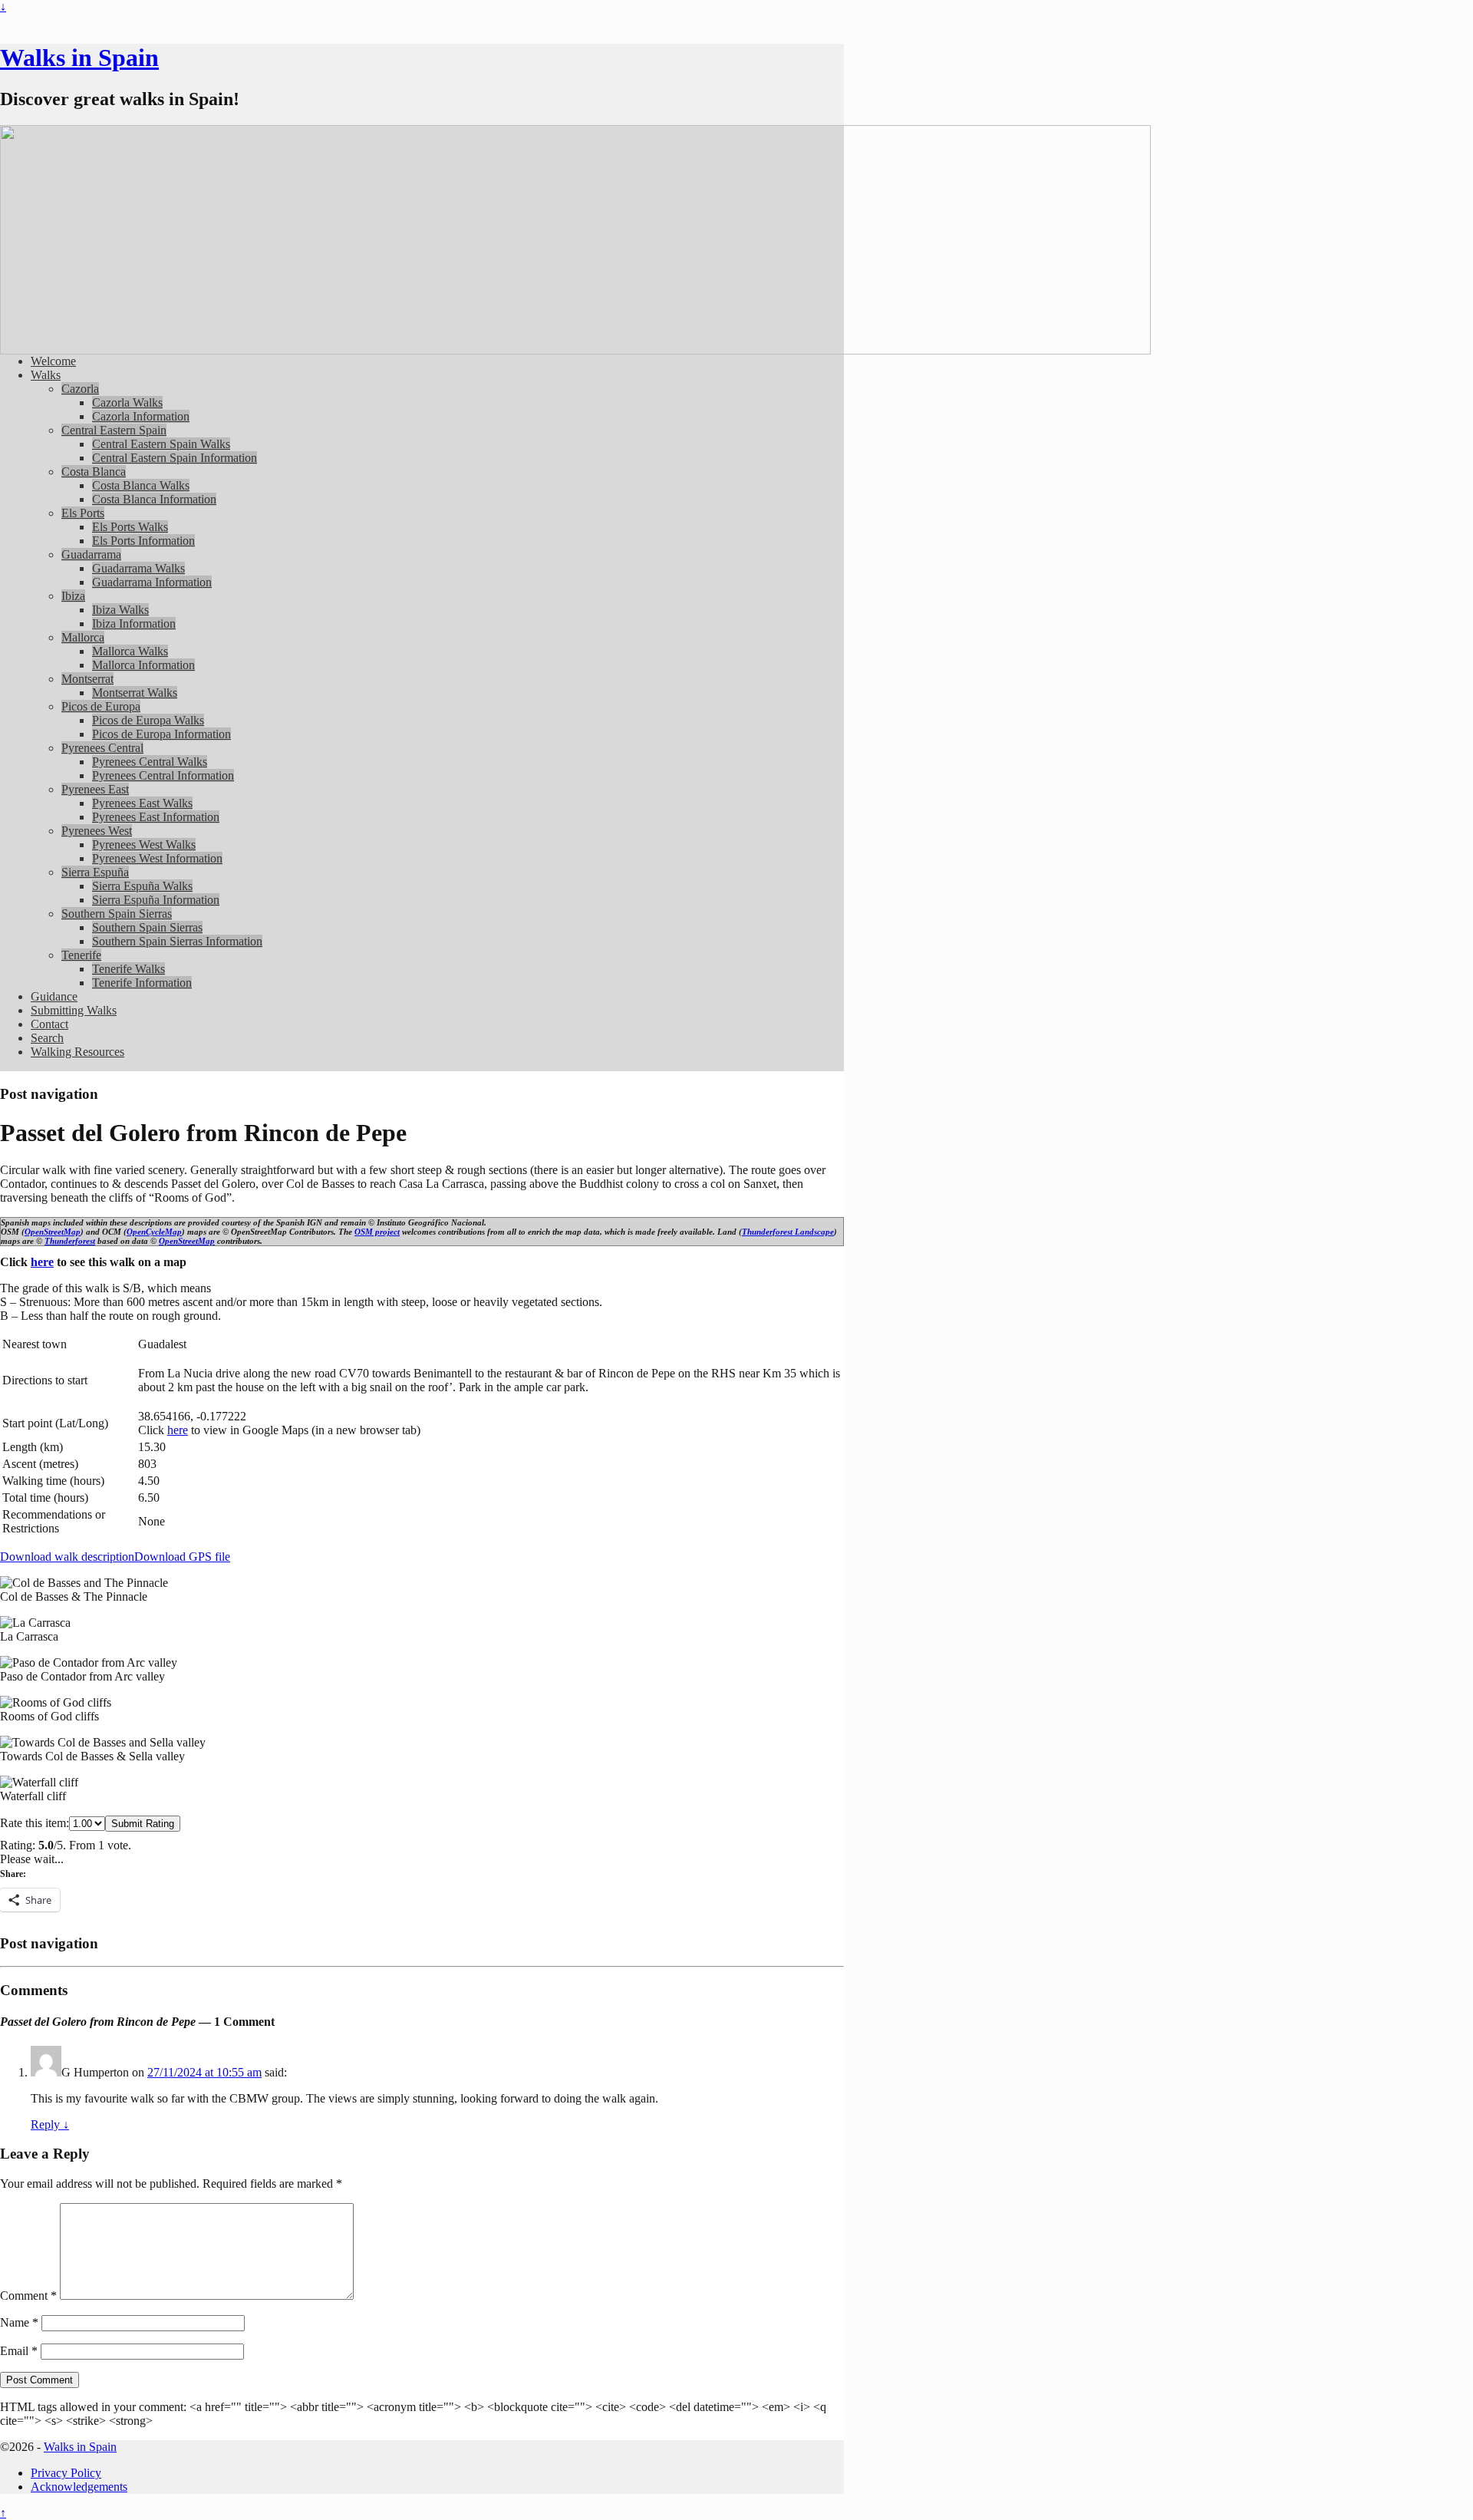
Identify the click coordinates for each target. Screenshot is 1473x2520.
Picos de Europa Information (161, 734)
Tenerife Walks (129, 969)
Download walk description (67, 1557)
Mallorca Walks (130, 651)
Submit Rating (143, 1824)
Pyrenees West (97, 831)
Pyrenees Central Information (163, 775)
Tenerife (81, 955)
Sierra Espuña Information (156, 900)
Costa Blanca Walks (141, 485)
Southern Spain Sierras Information (177, 941)
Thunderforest (70, 1241)
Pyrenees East (95, 789)
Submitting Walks (74, 1010)
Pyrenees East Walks (142, 803)
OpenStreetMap (53, 1232)
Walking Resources (77, 1052)
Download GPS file (182, 1557)
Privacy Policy (66, 2473)
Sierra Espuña (95, 872)
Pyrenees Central (102, 748)
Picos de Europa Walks (148, 720)
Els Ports (83, 513)
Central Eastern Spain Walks (161, 444)
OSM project (377, 1232)
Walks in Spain (79, 58)
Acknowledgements (79, 2487)
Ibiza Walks (120, 610)
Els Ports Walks (130, 527)
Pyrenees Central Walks (150, 762)
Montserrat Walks (135, 693)
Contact (49, 1024)
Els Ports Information (143, 541)
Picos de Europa (101, 706)
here (42, 1262)
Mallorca (83, 637)
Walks (46, 375)
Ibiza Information (134, 623)
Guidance (54, 996)
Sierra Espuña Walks (142, 886)
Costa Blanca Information (154, 499)
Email (19, 2351)
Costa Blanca (94, 472)
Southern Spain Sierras (117, 914)
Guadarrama (91, 554)
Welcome (53, 361)
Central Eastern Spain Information (175, 458)
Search (47, 1038)
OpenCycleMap (154, 1232)
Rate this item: (35, 1823)
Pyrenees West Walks (144, 844)
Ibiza (73, 596)
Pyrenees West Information (157, 858)
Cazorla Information (141, 416)
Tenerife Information (142, 983)
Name (19, 2322)
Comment (28, 2296)
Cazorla (80, 389)
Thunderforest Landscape (788, 1232)
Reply (50, 2124)
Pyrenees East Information (156, 817)
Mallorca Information (143, 665)
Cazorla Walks (127, 402)
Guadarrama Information (152, 582)
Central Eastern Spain (114, 430)
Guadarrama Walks (138, 568)
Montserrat (87, 679)
